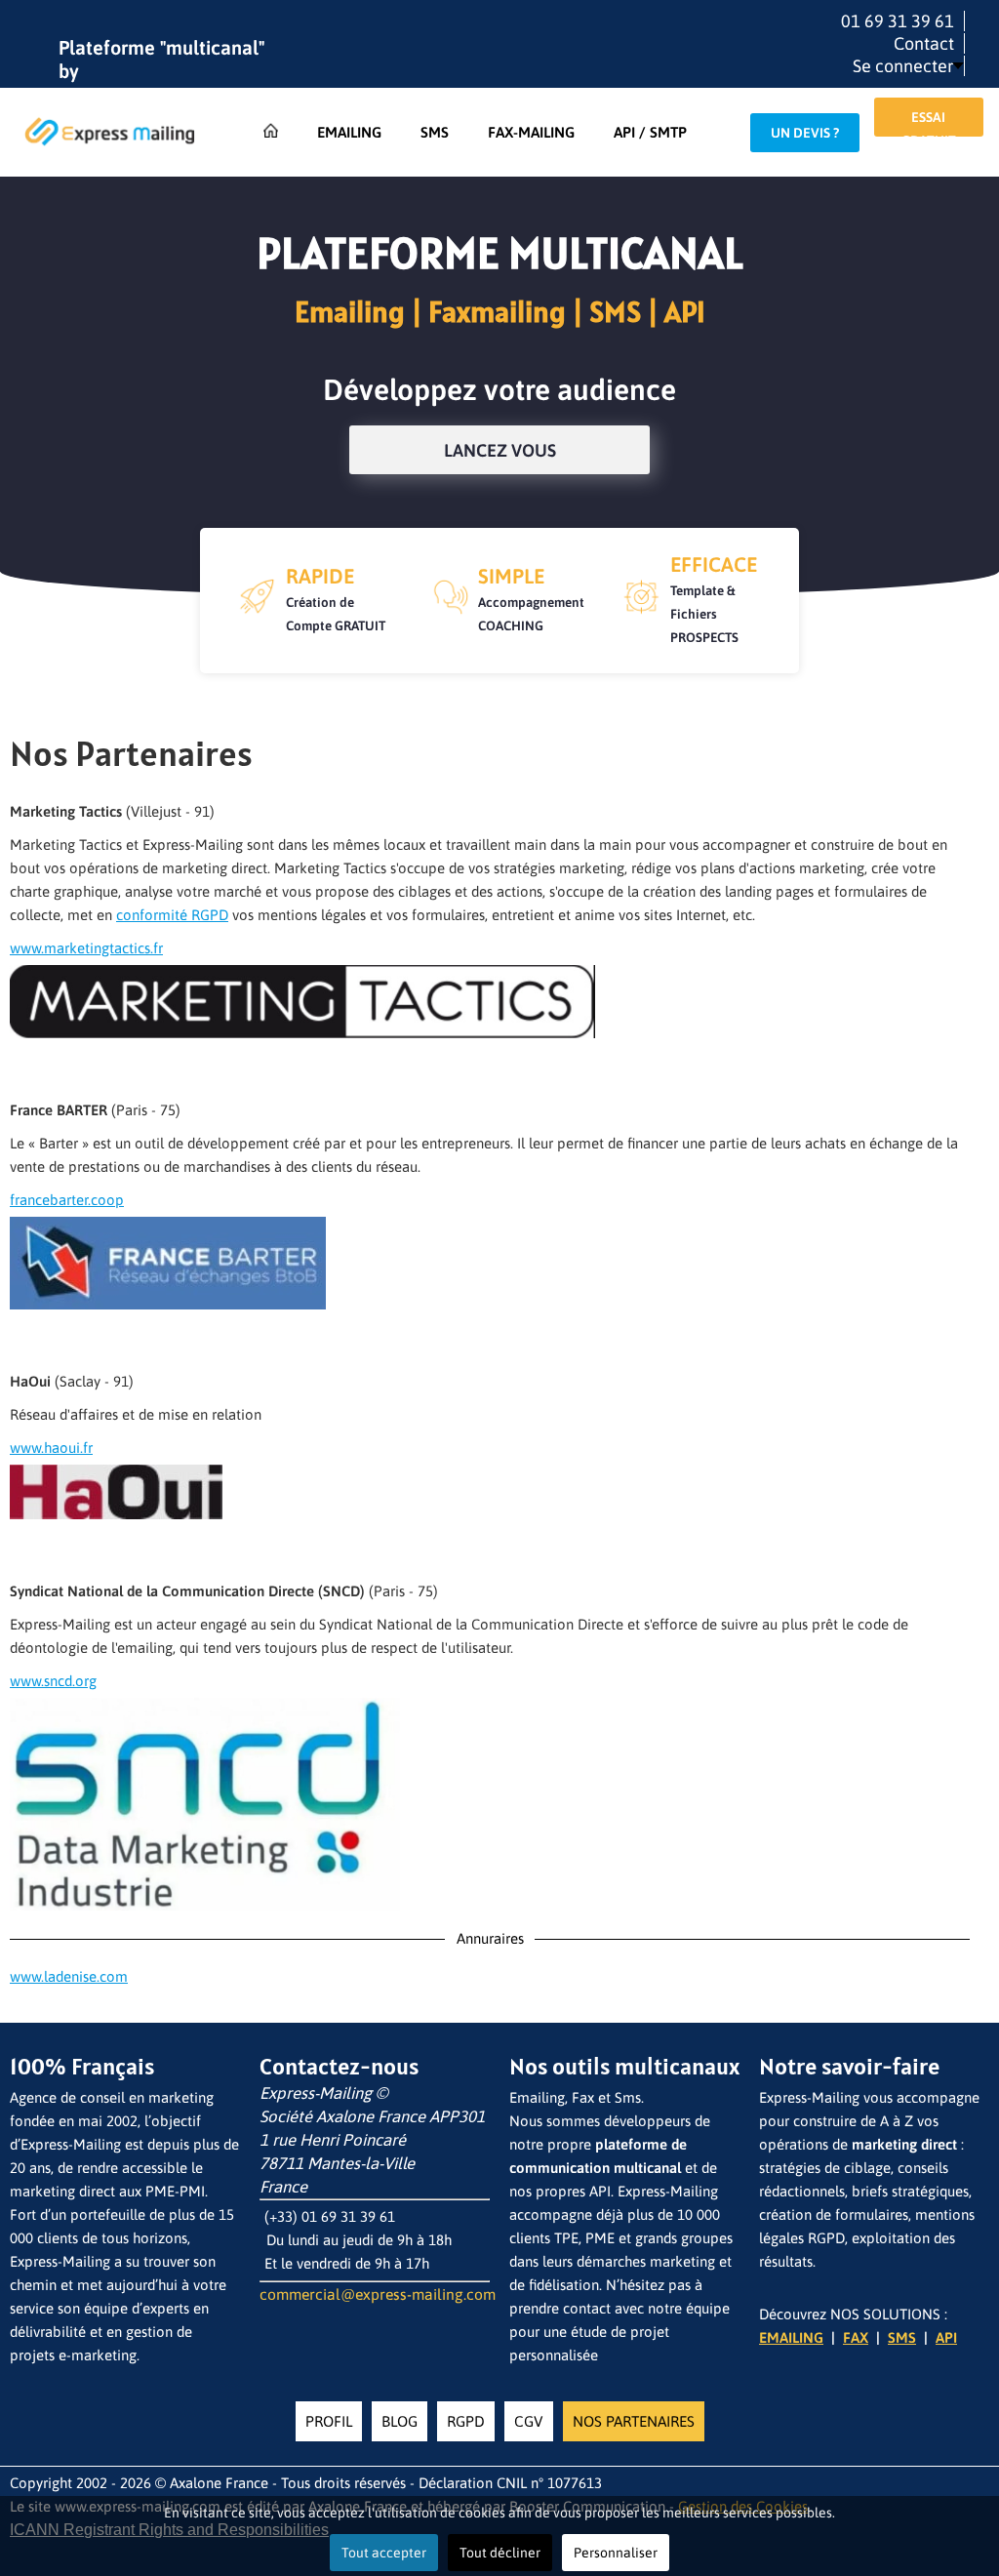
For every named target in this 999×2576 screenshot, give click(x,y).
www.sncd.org (53, 1681)
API (946, 2337)
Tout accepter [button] (384, 2553)
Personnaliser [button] (616, 2553)
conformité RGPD (172, 915)
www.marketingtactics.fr (86, 948)
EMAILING (791, 2337)
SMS (902, 2337)
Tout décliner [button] (500, 2553)
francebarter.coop (67, 1200)
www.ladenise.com (69, 1976)
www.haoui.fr (51, 1448)
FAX (856, 2337)
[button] (908, 66)
